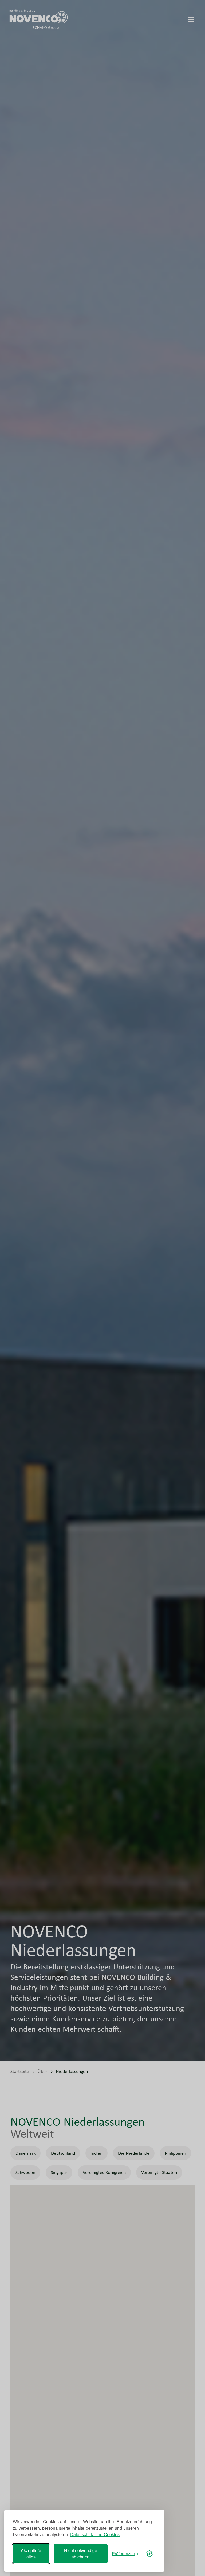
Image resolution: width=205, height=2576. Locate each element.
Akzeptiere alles (31, 2553)
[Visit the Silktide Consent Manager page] (149, 2554)
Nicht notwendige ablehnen (81, 2553)
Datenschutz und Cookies (95, 2534)
